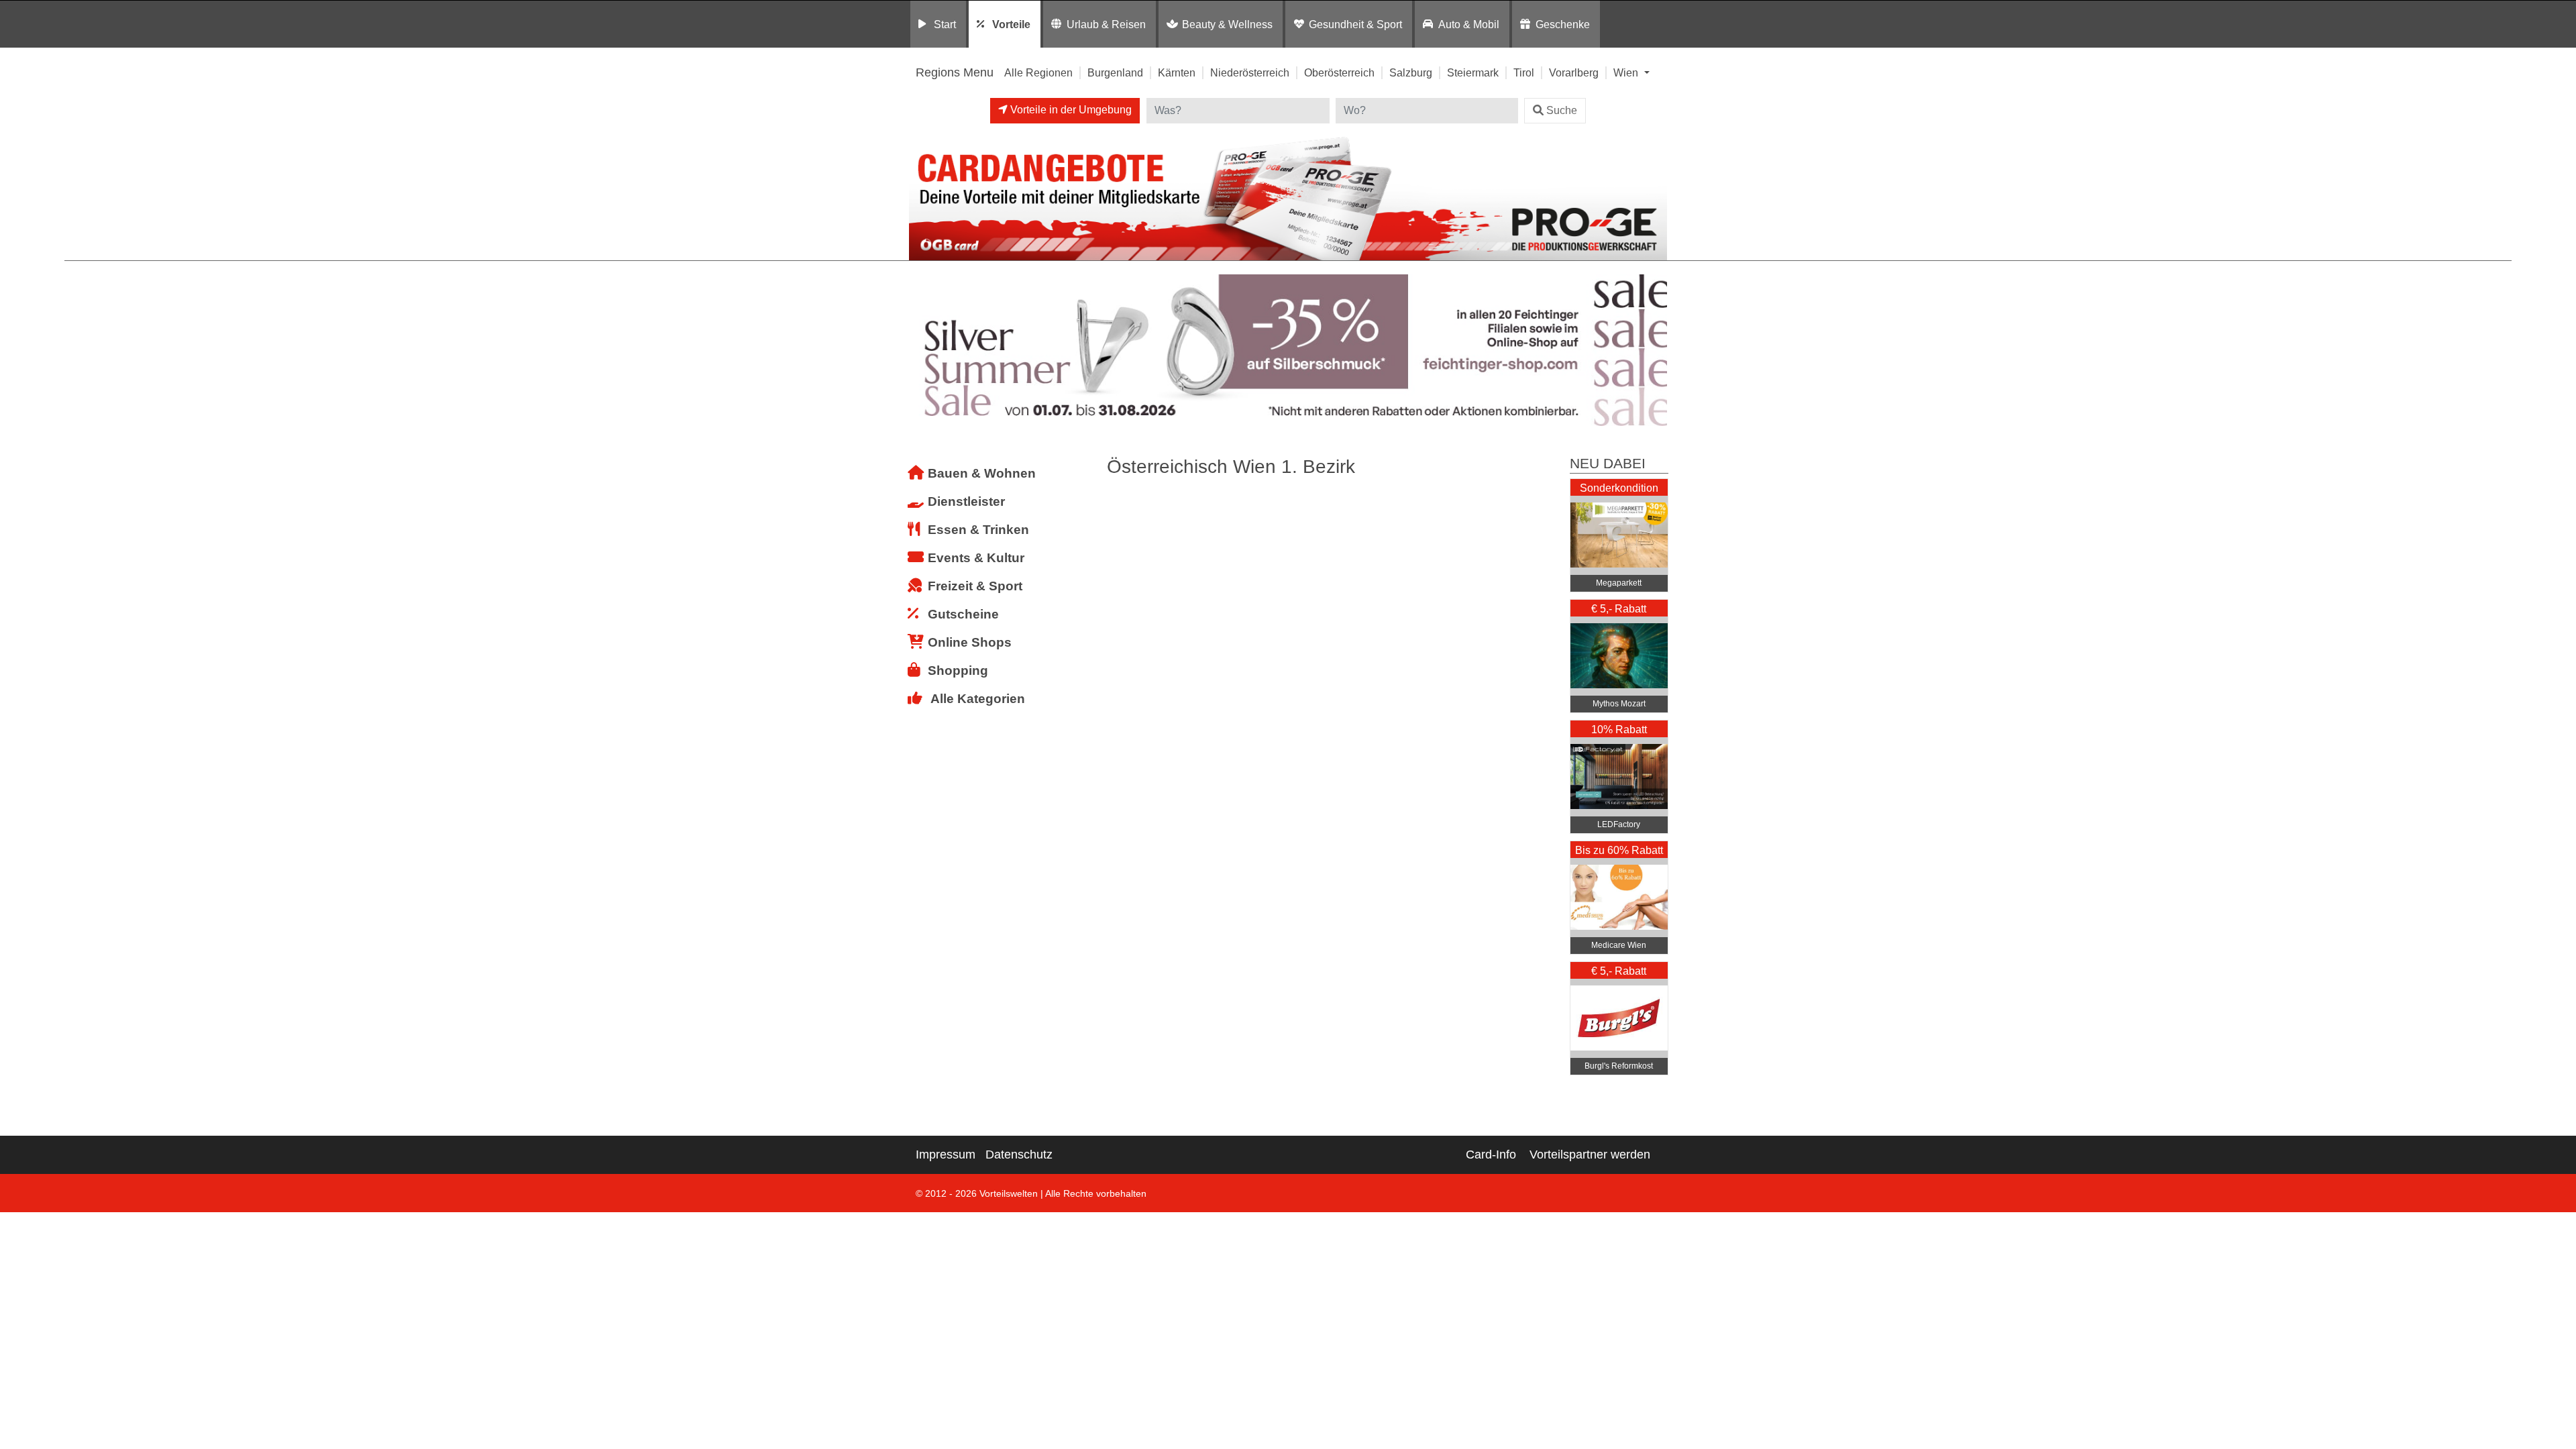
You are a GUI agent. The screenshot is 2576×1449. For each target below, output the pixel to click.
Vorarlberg (1574, 72)
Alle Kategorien (978, 699)
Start (945, 24)
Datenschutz (1019, 1155)
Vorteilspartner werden (1590, 1155)
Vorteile (1011, 24)
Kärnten (1177, 72)
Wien (1627, 72)
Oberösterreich (1339, 72)
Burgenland (1115, 72)
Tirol (1524, 72)
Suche (1562, 110)
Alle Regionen (1038, 72)
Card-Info (1491, 1155)
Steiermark (1473, 72)
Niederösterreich (1250, 72)
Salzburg (1411, 72)
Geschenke (1563, 24)
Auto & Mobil (1469, 24)
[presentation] (922, 351)
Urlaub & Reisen (1106, 24)
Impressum (946, 1155)
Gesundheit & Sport (1355, 24)
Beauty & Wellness (1227, 24)
